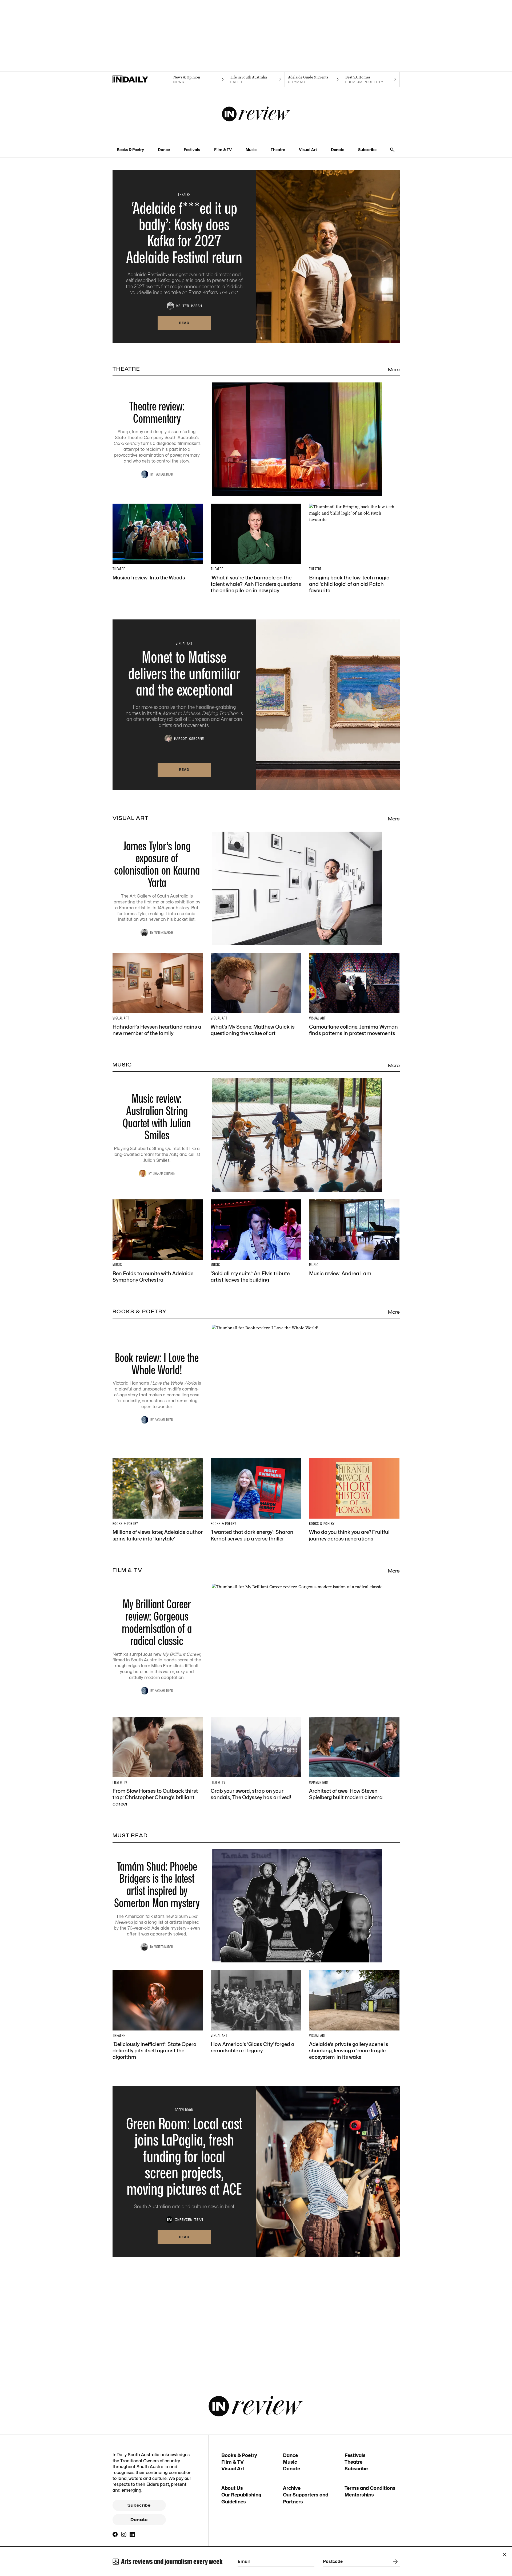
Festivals (192, 150)
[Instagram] (124, 2534)
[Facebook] (115, 2534)
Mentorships (359, 2495)
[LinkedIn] (132, 2534)
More (394, 370)
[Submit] (394, 2562)
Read (184, 323)
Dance (164, 150)
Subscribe (367, 150)
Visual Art (308, 150)
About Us (232, 2488)
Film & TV (223, 150)
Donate (338, 150)
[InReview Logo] (256, 114)
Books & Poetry (130, 150)
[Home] (141, 80)
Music (251, 150)
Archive (292, 2488)
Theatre (278, 150)
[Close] (505, 2555)
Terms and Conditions (370, 2488)
